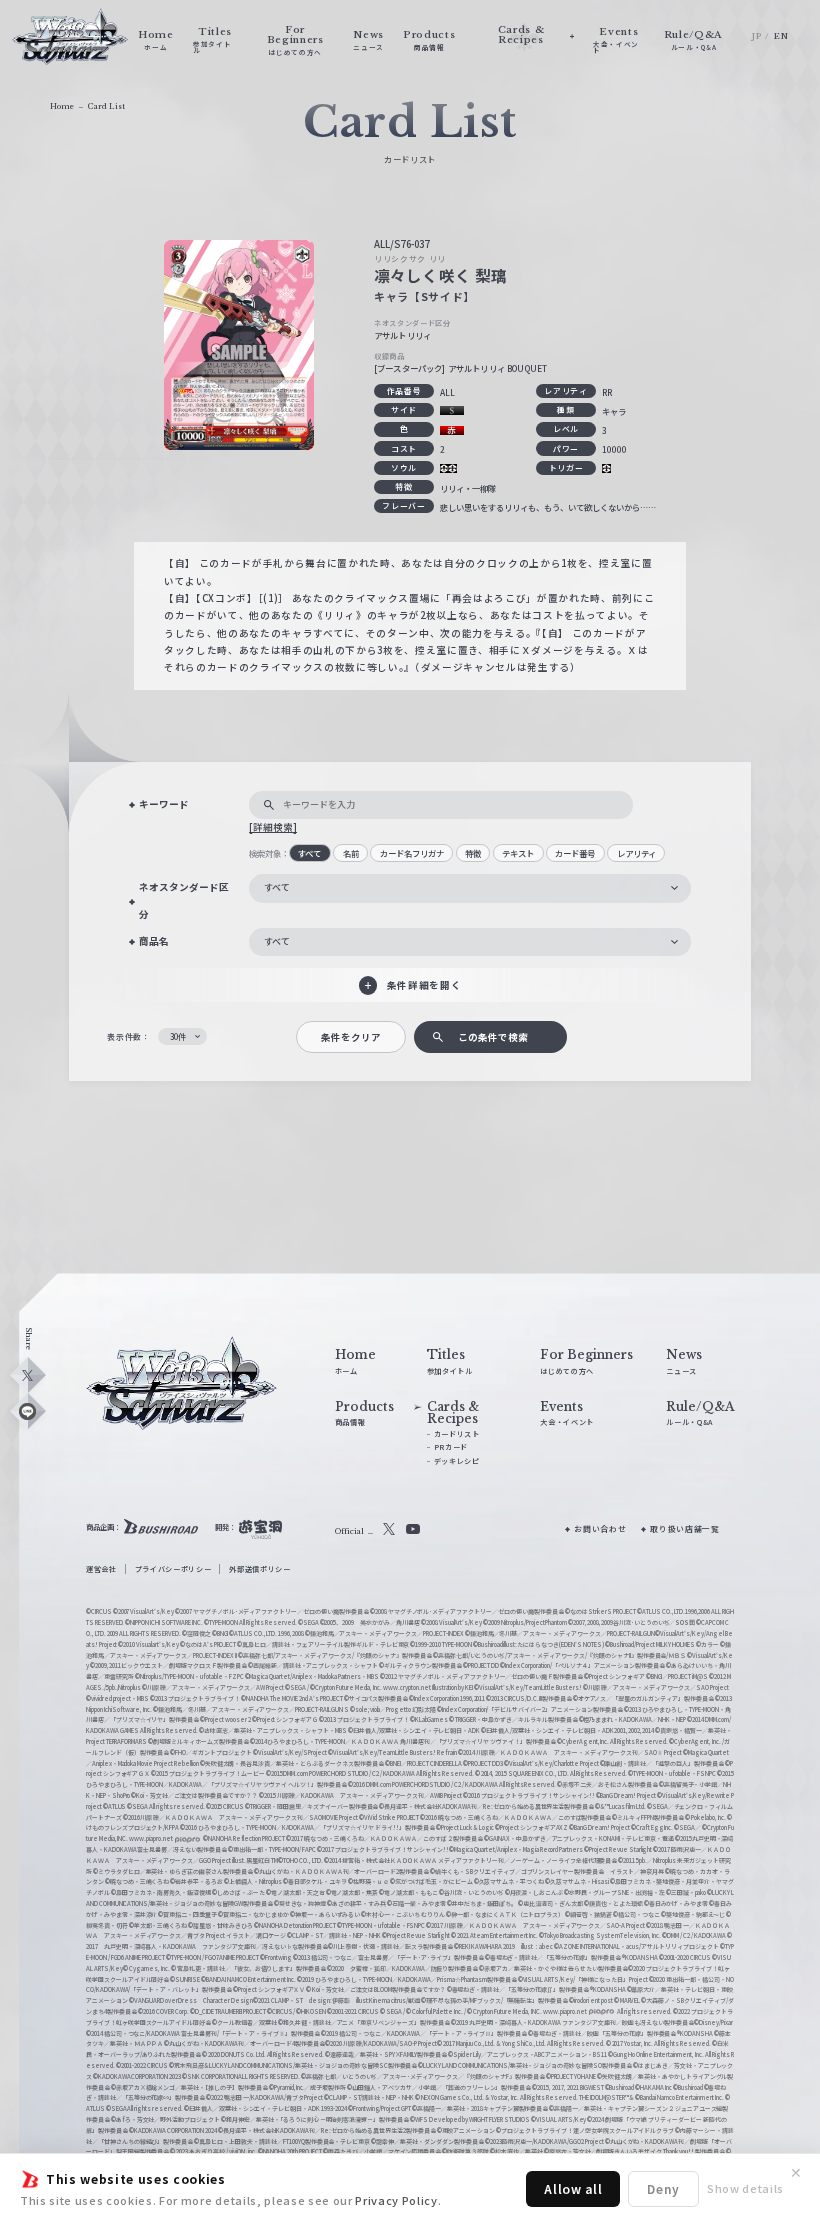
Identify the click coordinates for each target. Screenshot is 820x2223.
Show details (745, 2188)
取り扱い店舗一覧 (684, 1528)
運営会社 (101, 1569)
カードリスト (457, 1434)
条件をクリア (351, 1037)
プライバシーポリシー (173, 1569)
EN (781, 36)
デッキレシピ (457, 1461)
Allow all (573, 2188)
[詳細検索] (273, 827)
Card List (106, 106)
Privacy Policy (396, 2200)
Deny (663, 2188)
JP (756, 36)
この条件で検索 (493, 1037)
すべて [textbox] (277, 887)
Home (62, 106)
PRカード (451, 1447)
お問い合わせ (600, 1528)
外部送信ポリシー (259, 1569)
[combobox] (470, 888)
